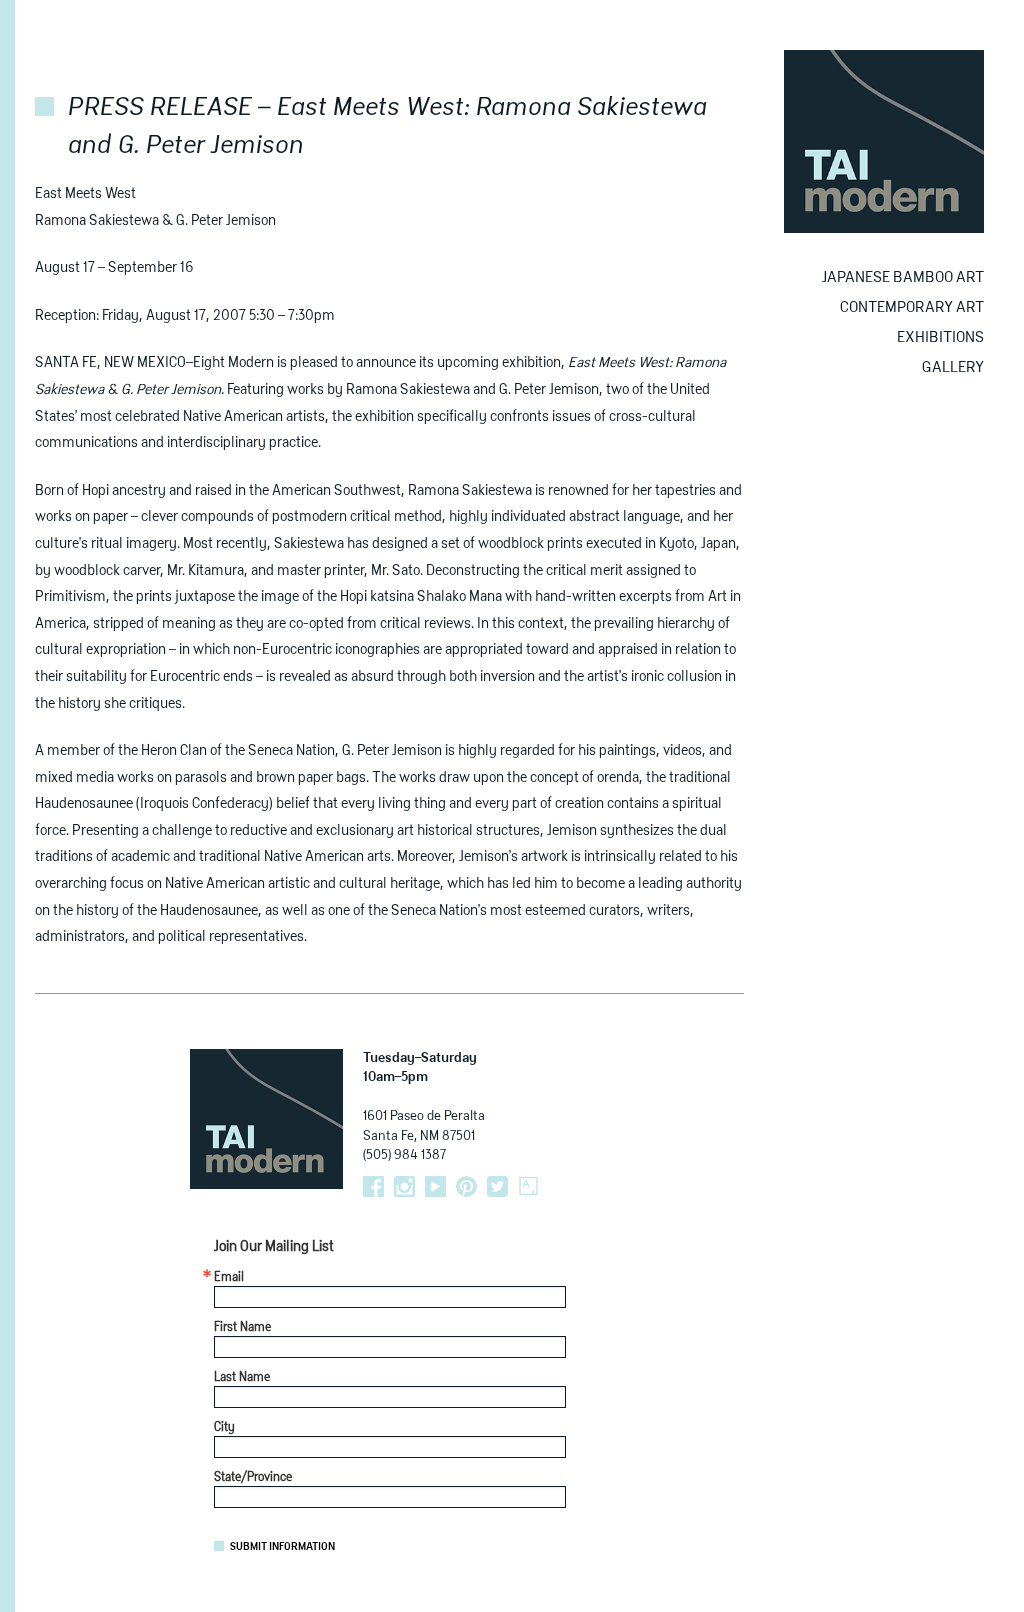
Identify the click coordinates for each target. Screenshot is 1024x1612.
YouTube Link (435, 1186)
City (224, 1428)
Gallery (953, 367)
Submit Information (282, 1547)
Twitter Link (497, 1186)
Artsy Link (528, 1186)
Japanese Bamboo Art (903, 277)
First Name (242, 1328)
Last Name (242, 1378)
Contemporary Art (912, 307)
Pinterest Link (466, 1186)
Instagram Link (404, 1186)
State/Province (253, 1478)
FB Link (373, 1186)
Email (229, 1278)
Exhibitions (940, 337)
